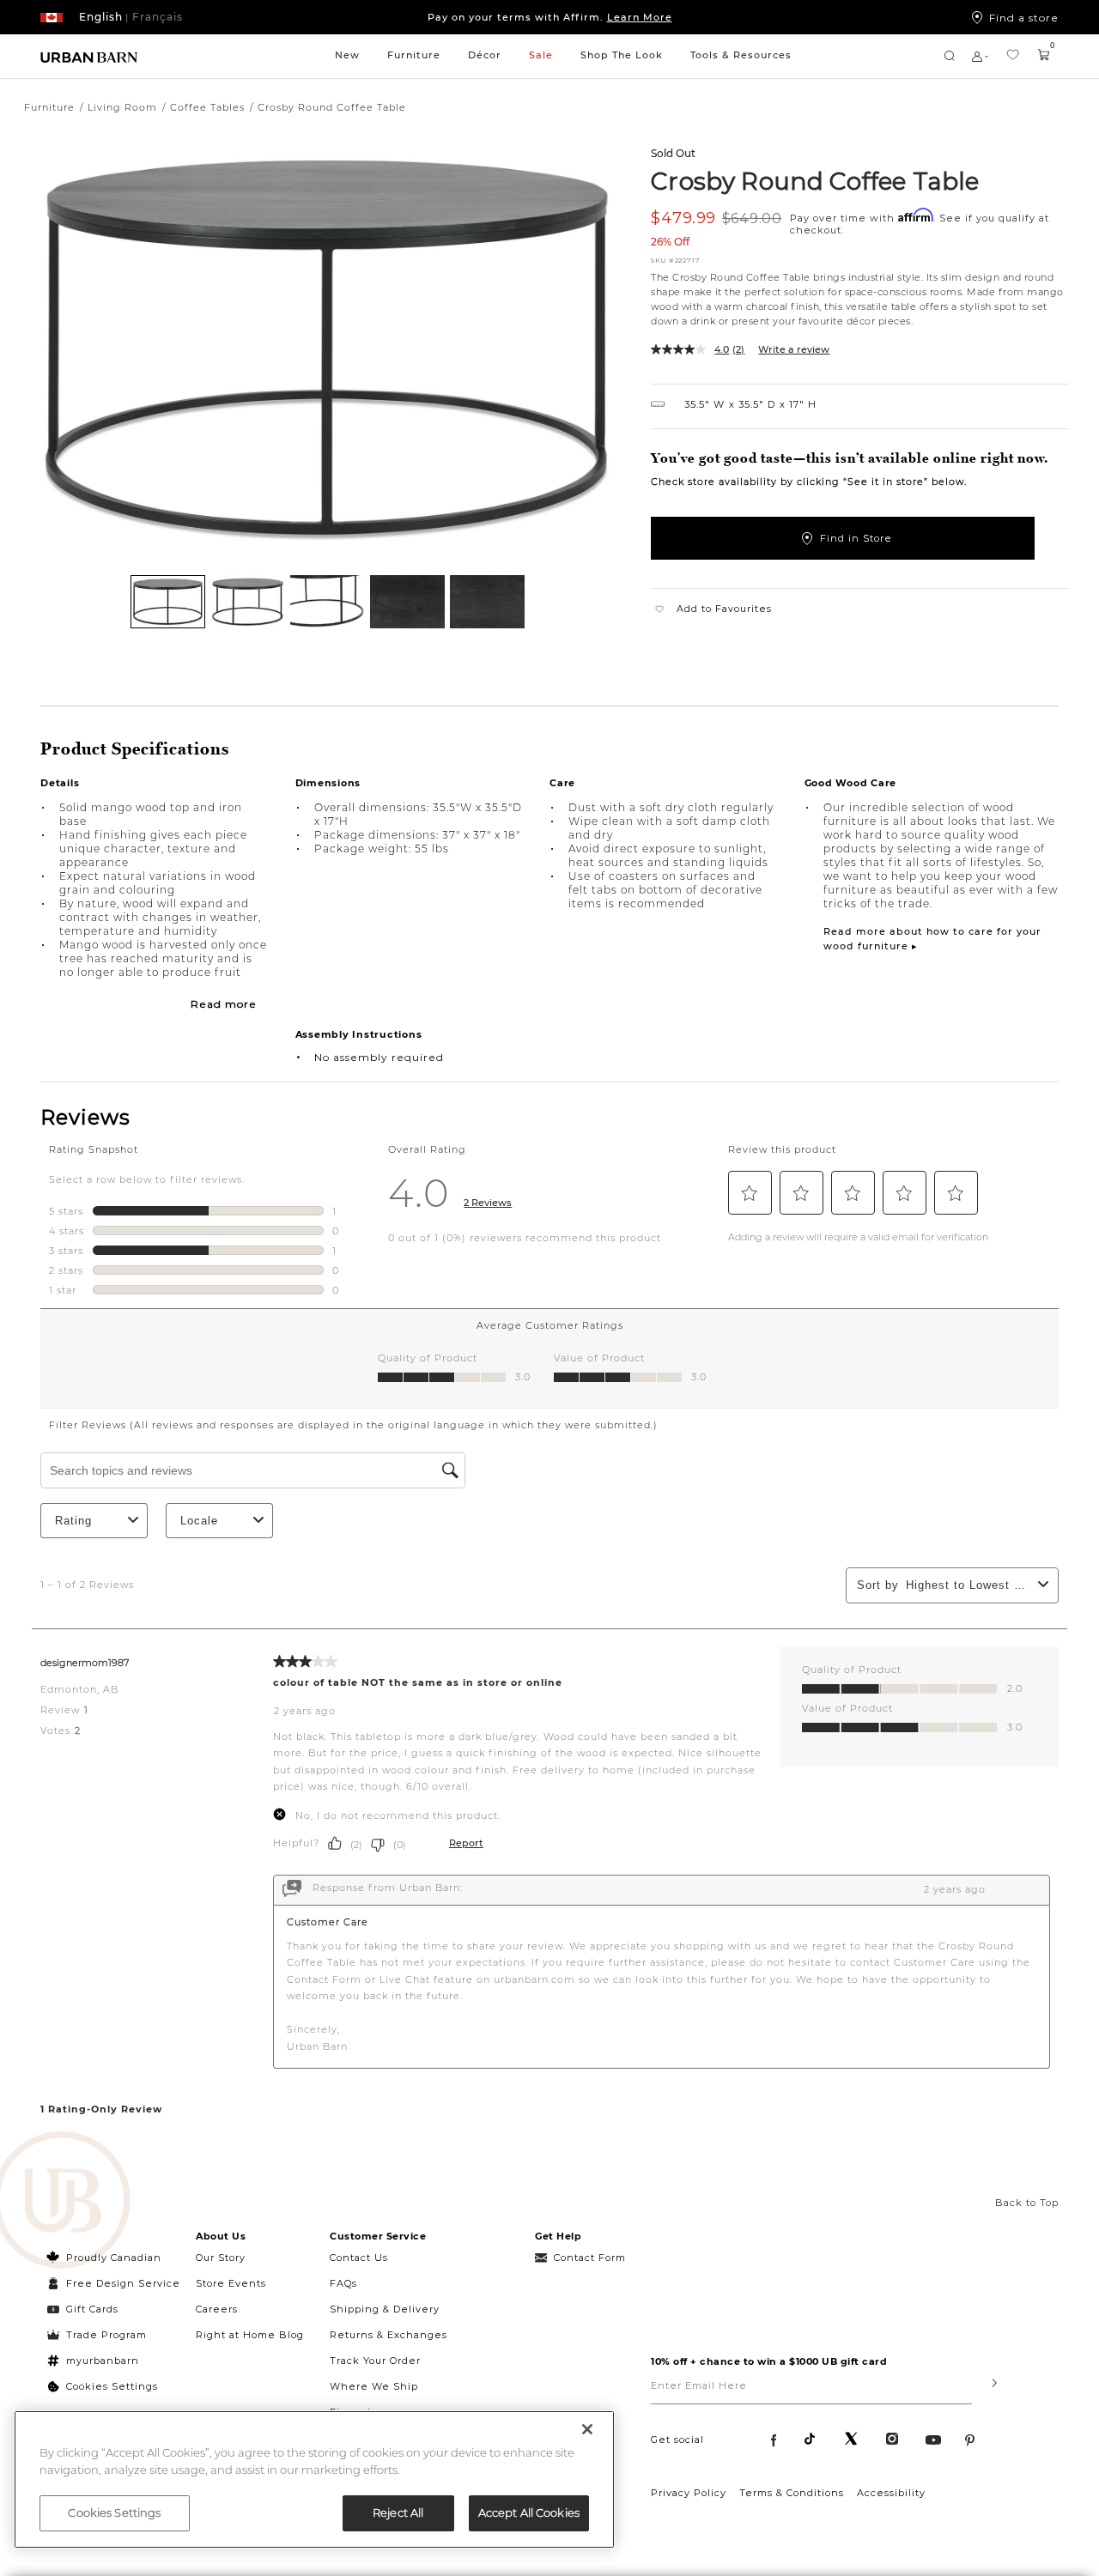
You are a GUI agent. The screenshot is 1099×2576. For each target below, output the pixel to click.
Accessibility (891, 2493)
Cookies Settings (112, 2386)
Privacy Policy (689, 2493)
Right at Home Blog (250, 2335)
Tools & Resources (741, 55)
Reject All (398, 2512)
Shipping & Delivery (385, 2309)
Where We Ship (374, 2386)
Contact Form (590, 2258)
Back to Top (1027, 2203)
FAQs (343, 2283)
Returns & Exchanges (389, 2335)
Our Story (221, 2258)
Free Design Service (114, 2283)
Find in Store (856, 538)
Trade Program (106, 2335)
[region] (314, 2479)
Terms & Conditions (792, 2493)
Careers (217, 2309)
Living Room (122, 107)
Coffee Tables (207, 107)
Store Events (231, 2283)
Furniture (414, 55)
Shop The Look (622, 55)
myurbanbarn (103, 2361)
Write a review (794, 349)
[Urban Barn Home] (89, 56)
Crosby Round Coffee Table (815, 180)
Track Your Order (375, 2361)
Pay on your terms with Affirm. (550, 17)
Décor (485, 55)
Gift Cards (92, 2309)
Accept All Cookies (529, 2512)
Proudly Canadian (114, 2258)
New (347, 55)
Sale (541, 55)
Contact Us (359, 2258)
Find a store (1024, 17)
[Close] (587, 2429)
